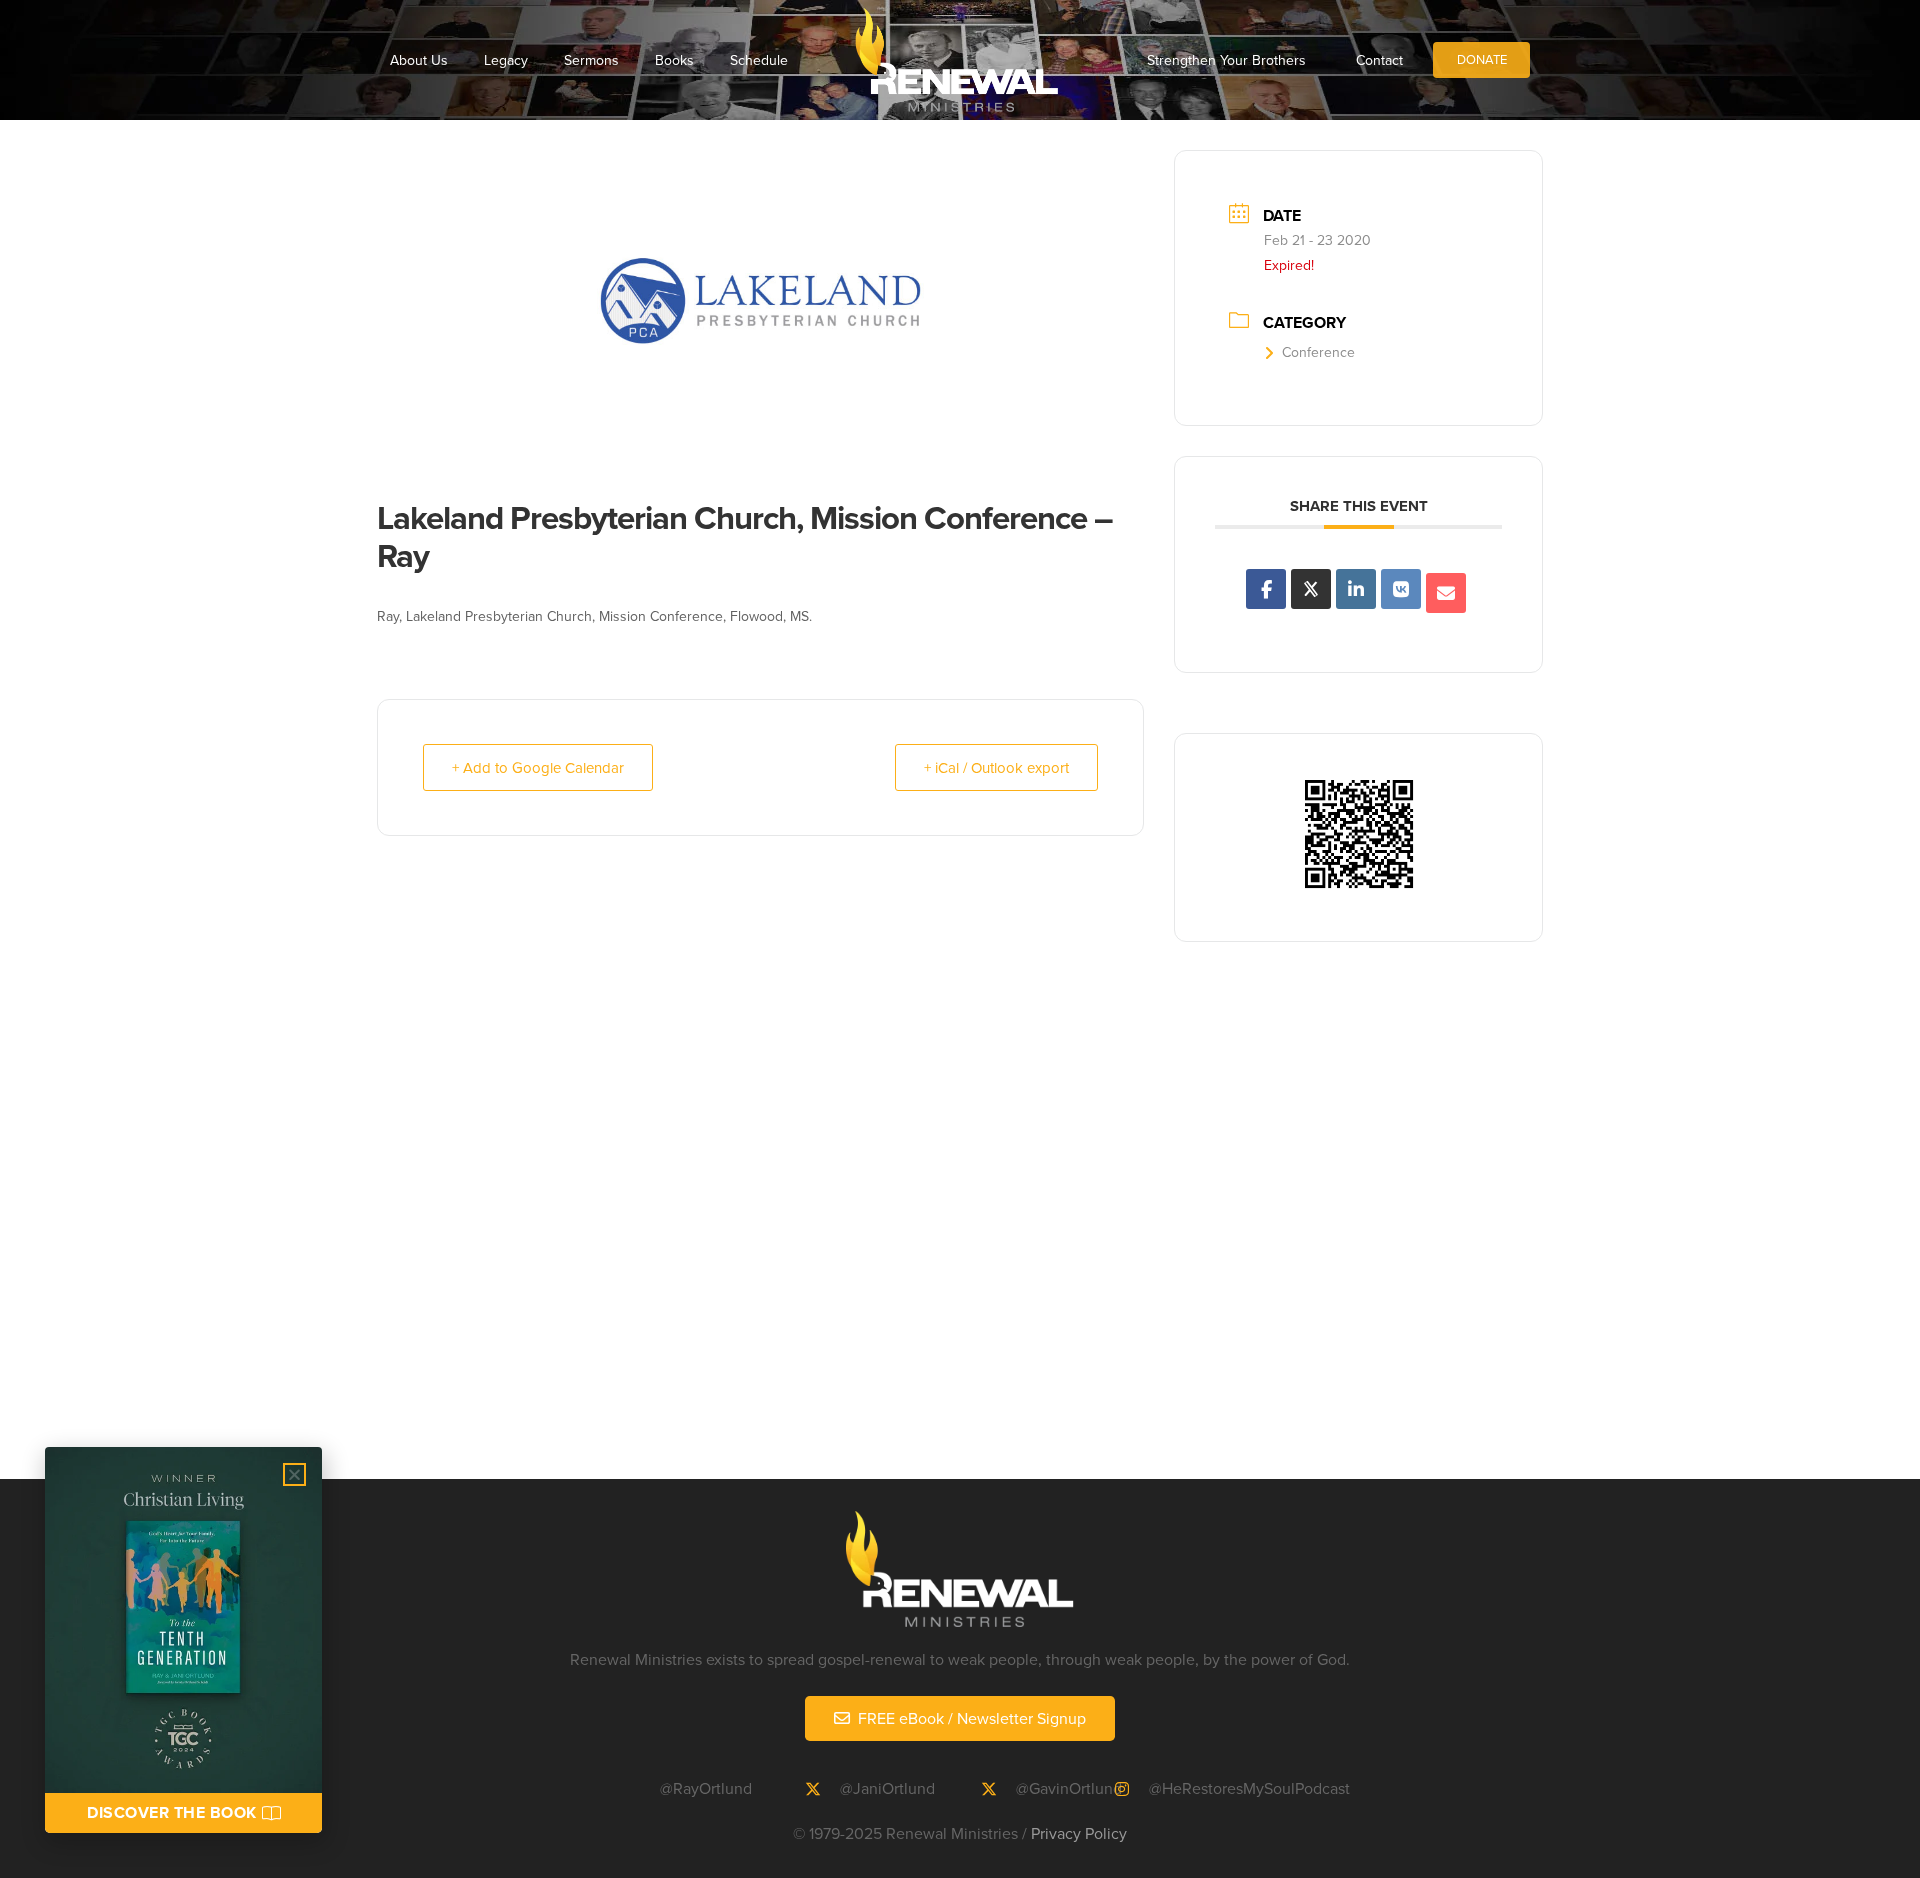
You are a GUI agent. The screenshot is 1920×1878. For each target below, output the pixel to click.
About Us (419, 60)
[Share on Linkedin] (1356, 589)
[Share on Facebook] (1266, 589)
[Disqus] (960, 1222)
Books (674, 60)
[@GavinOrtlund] (998, 1789)
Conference (1318, 352)
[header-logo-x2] (956, 60)
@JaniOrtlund (887, 1788)
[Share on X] (1311, 589)
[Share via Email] (1446, 593)
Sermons (591, 60)
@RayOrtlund (706, 1788)
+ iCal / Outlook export (996, 767)
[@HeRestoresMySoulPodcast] (1131, 1789)
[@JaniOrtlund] (822, 1789)
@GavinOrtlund (1069, 1788)
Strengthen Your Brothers (1226, 60)
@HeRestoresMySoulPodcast (1249, 1788)
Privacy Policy (1079, 1833)
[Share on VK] (1401, 589)
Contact (1379, 60)
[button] (294, 1474)
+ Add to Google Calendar (538, 767)
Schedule (759, 60)
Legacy (506, 60)
